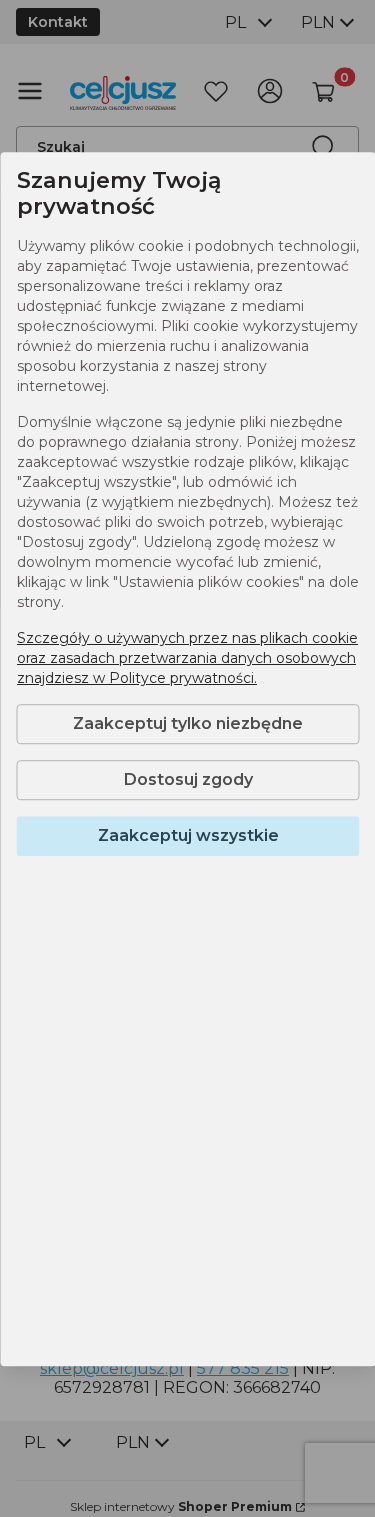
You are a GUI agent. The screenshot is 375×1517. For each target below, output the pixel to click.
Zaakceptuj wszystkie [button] (187, 835)
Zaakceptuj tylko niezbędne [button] (188, 723)
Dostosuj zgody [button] (187, 779)
